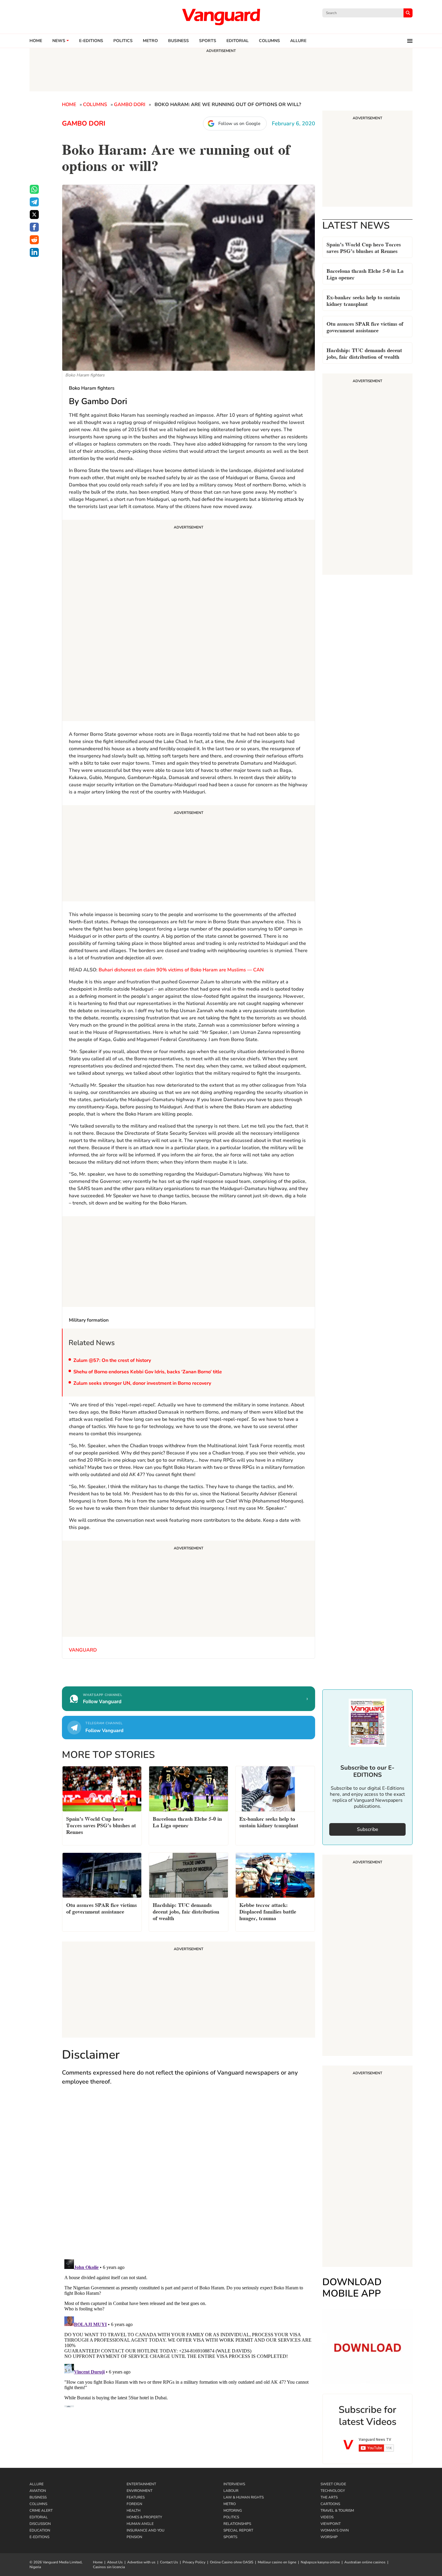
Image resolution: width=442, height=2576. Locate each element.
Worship (329, 2537)
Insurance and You (146, 2530)
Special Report (238, 2530)
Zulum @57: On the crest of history (112, 1360)
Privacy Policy (194, 2562)
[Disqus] (189, 2178)
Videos (327, 2517)
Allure (37, 2484)
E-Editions (39, 2537)
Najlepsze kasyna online (320, 2562)
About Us (115, 2562)
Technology (333, 2491)
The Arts (329, 2497)
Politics (123, 41)
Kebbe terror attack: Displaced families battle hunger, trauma (268, 1911)
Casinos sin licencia (109, 2567)
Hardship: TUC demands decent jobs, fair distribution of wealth (364, 353)
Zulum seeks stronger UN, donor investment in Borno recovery (142, 1383)
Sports (208, 41)
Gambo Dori (130, 105)
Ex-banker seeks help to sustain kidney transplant (363, 300)
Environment (140, 2491)
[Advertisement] (189, 621)
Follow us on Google (239, 123)
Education (40, 2530)
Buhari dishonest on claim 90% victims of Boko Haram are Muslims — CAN (181, 970)
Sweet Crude (333, 2484)
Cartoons (330, 2504)
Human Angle (140, 2524)
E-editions (91, 41)
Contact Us (169, 2562)
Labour (231, 2491)
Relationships (237, 2524)
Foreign (134, 2504)
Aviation (38, 2491)
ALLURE (298, 41)
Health (134, 2511)
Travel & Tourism (337, 2511)
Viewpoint (331, 2524)
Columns (269, 41)
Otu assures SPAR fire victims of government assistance (365, 326)
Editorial (238, 41)
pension (134, 2537)
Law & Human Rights (244, 2497)
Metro (150, 41)
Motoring (233, 2511)
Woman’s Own (335, 2530)
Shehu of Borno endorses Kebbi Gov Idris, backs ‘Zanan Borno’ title (148, 1372)
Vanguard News (221, 17)
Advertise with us (141, 2562)
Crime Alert (41, 2511)
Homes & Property (144, 2517)
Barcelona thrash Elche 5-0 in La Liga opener (365, 274)
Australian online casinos (365, 2562)
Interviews (234, 2484)
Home (36, 41)
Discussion (40, 2524)
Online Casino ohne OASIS (232, 2562)
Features (136, 2497)
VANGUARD (83, 1650)
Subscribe (368, 1829)
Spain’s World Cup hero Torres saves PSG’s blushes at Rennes (364, 247)
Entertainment (141, 2484)
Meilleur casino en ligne (277, 2562)
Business (178, 41)
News (59, 41)
